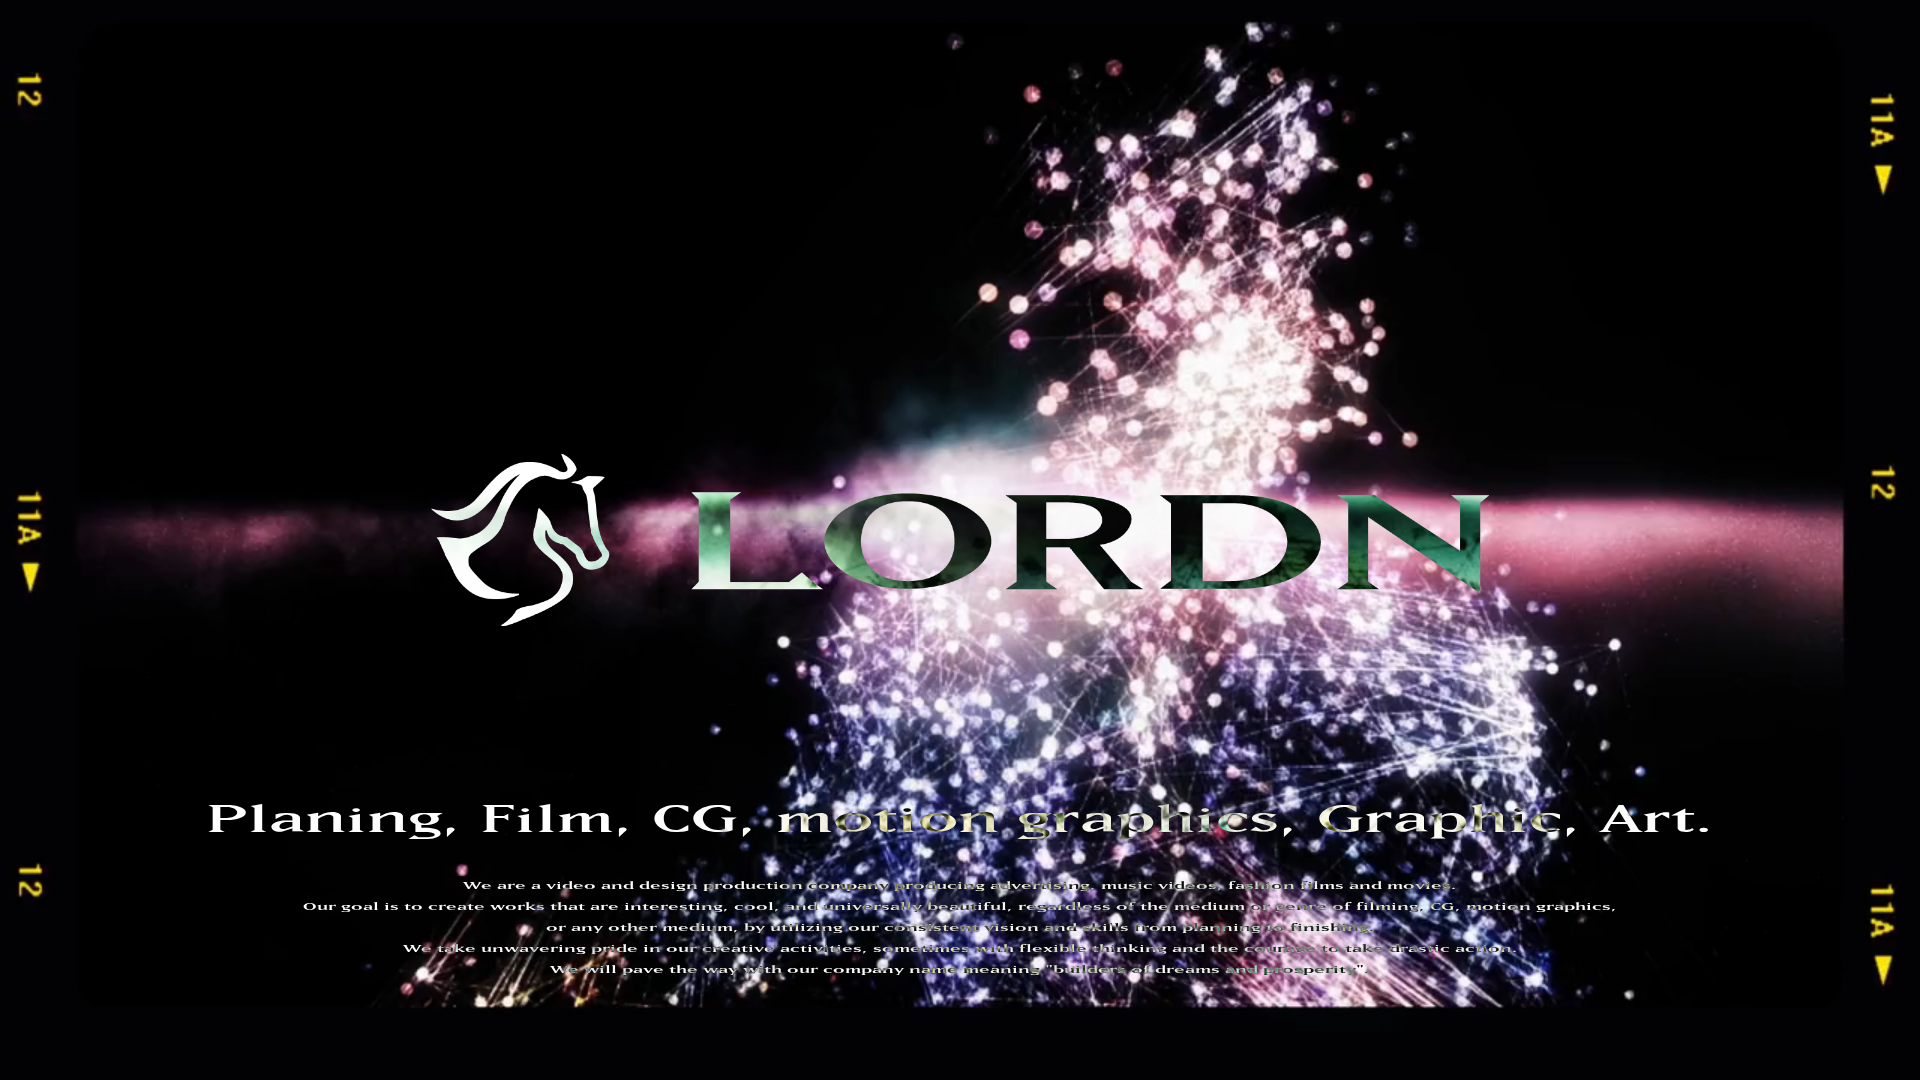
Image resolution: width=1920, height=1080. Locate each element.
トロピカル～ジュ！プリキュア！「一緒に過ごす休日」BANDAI (449, 105)
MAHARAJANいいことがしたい (573, 77)
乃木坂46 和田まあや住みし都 (1190, 119)
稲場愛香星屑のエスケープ (945, 21)
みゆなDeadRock (737, 49)
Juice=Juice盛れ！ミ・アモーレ (544, 7)
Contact (149, 662)
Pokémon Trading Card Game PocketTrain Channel (721, 19)
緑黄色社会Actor (826, 63)
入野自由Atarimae (835, 49)
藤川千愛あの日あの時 (1035, 77)
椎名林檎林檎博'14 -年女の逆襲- (1011, 161)
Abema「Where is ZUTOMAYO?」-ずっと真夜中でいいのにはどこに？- (953, 35)
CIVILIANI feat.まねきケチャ (386, 91)
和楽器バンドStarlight (365, 63)
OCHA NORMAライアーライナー (378, 7)
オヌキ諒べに (1122, 77)
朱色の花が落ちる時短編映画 (1490, 133)
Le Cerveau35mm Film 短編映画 (1328, 133)
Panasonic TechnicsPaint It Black (987, 61)
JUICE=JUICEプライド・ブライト (1221, 35)
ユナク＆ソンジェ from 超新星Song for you (793, 91)
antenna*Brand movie (1509, 117)
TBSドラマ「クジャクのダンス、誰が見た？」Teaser (430, 21)
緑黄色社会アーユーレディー (1408, 49)
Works (133, 534)
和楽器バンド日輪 (1146, 63)
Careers (149, 726)
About (133, 598)
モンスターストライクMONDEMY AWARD (399, 77)
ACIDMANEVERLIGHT (887, 103)
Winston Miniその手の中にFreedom (572, 91)
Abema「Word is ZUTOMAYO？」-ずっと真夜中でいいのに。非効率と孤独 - (1103, 7)
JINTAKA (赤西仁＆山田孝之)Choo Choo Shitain (1085, 105)
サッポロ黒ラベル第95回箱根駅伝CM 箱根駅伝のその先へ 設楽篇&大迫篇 (476, 119)
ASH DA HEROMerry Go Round (978, 47)
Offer (133, 694)
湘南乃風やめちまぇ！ (701, 77)
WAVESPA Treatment (363, 131)
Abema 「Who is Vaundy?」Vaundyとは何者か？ (434, 161)
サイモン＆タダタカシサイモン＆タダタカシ (1131, 133)
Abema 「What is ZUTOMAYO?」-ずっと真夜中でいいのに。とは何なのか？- (898, 147)
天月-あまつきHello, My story (1327, 91)
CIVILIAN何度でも (806, 77)
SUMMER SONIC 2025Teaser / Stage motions (771, 5)
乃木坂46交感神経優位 (1351, 7)
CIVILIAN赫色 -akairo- (618, 49)
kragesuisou (1420, 19)
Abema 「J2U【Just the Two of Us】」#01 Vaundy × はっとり (1277, 147)
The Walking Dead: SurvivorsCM (597, 145)
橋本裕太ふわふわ (958, 91)
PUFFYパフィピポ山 (777, 105)
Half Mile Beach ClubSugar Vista (412, 33)
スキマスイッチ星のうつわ (662, 105)
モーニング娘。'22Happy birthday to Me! (422, 49)
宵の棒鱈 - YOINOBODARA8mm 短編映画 (713, 133)
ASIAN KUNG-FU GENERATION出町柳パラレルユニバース (1455, 35)
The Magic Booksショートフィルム (396, 147)
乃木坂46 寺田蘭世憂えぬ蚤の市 (1037, 119)
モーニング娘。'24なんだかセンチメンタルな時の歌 (648, 35)
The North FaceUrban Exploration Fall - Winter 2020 (1368, 61)
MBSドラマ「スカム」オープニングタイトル (924, 133)
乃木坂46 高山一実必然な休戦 (884, 119)
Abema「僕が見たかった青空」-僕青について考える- (1137, 21)
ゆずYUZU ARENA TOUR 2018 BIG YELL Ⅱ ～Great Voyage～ (748, 161)
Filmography (179, 630)
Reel (126, 566)
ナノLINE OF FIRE (1211, 77)
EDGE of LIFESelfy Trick (1086, 89)
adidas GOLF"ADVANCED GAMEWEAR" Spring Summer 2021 (605, 61)
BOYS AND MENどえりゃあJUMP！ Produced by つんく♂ (1421, 77)
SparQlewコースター (1321, 21)
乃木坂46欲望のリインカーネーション (516, 133)
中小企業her (1204, 91)
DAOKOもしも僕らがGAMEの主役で (1308, 105)
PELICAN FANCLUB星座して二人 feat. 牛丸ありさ (1204, 49)
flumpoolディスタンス (1538, 49)
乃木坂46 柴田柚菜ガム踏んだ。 (731, 119)
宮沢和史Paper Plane (920, 77)
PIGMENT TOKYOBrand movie (1351, 117)
